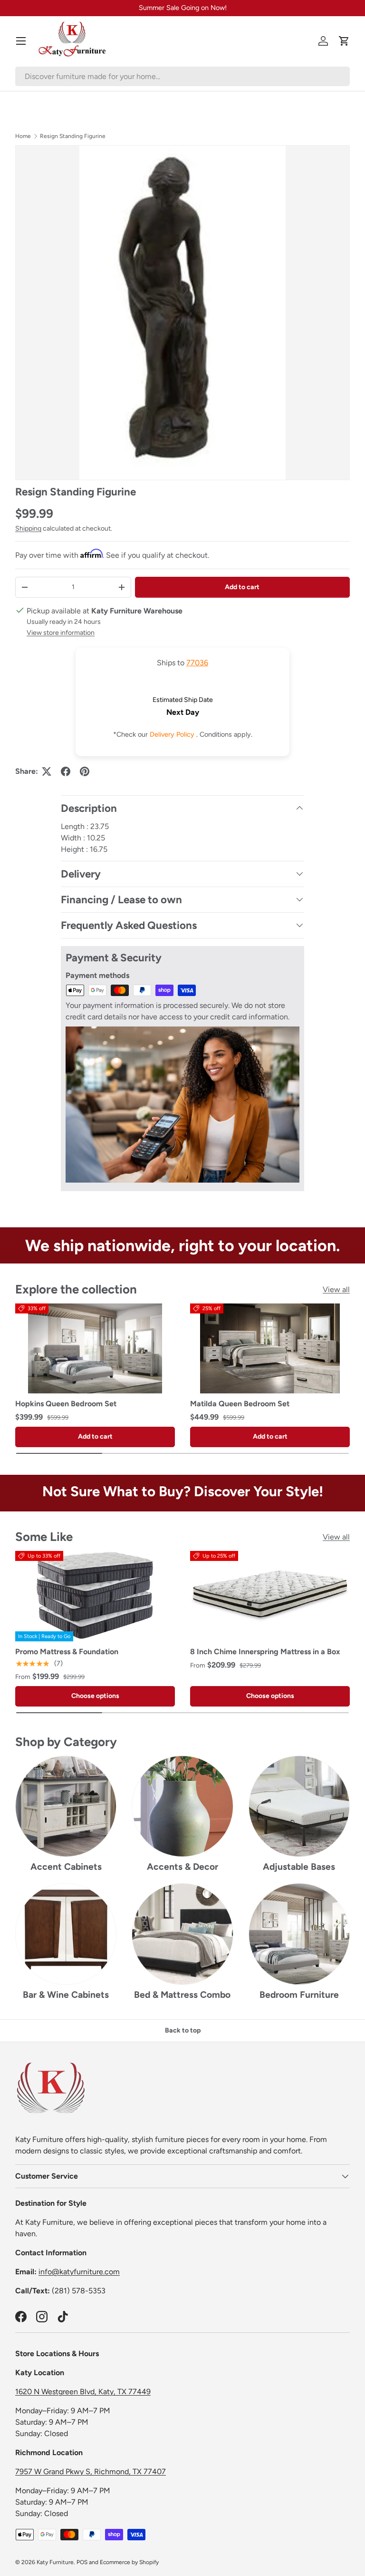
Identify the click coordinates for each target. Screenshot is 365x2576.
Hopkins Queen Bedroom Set (66, 1404)
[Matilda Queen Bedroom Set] (270, 1349)
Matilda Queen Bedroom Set (240, 1404)
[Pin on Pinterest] (85, 771)
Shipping (28, 528)
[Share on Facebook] (66, 771)
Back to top (183, 2030)
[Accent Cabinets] (66, 1806)
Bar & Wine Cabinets (66, 1995)
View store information (61, 633)
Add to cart (242, 587)
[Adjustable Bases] (299, 1806)
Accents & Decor (182, 1867)
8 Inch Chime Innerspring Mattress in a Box (265, 1652)
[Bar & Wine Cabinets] (66, 1934)
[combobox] (182, 76)
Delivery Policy (173, 734)
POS (82, 2562)
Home (23, 136)
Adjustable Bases (299, 1867)
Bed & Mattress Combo (182, 1995)
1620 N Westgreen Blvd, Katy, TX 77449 (83, 2392)
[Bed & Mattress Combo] (182, 1934)
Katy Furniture (55, 2562)
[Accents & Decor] (182, 1806)
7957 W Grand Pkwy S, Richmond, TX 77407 (91, 2472)
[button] (344, 41)
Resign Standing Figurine (73, 136)
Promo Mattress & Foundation (67, 1652)
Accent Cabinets (66, 1867)
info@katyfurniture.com (79, 2272)
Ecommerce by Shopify (129, 2562)
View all (336, 1289)
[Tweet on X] (47, 771)
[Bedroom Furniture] (299, 1934)
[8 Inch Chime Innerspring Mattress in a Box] (270, 1596)
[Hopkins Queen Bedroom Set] (95, 1349)
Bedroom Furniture (299, 1995)
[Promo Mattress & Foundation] (95, 1596)
